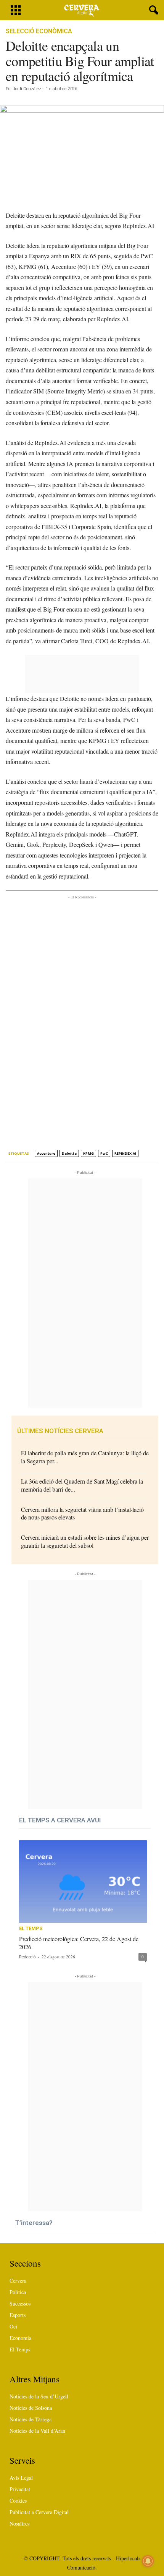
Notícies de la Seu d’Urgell (39, 2396)
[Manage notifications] (148, 2561)
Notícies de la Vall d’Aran (37, 2431)
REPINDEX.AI (125, 1153)
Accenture (46, 1153)
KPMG (88, 1153)
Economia (20, 2338)
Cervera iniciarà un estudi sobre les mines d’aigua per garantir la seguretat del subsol (85, 1541)
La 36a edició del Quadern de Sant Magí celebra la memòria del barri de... (82, 1485)
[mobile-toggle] (16, 10)
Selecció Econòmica (39, 31)
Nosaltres (19, 2523)
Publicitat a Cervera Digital (39, 2512)
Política (18, 2292)
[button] (152, 10)
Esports (18, 2315)
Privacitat (20, 2489)
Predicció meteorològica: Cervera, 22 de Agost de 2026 (79, 1943)
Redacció (27, 1957)
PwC (104, 1153)
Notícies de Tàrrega (31, 2419)
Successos (20, 2303)
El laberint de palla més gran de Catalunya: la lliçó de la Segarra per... (85, 1457)
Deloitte (69, 1153)
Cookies (18, 2501)
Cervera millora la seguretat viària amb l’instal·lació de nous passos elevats (82, 1513)
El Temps (31, 1929)
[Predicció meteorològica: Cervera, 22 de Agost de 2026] (83, 1882)
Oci (13, 2326)
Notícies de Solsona (31, 2408)
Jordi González (27, 89)
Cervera (18, 2281)
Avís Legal (21, 2478)
